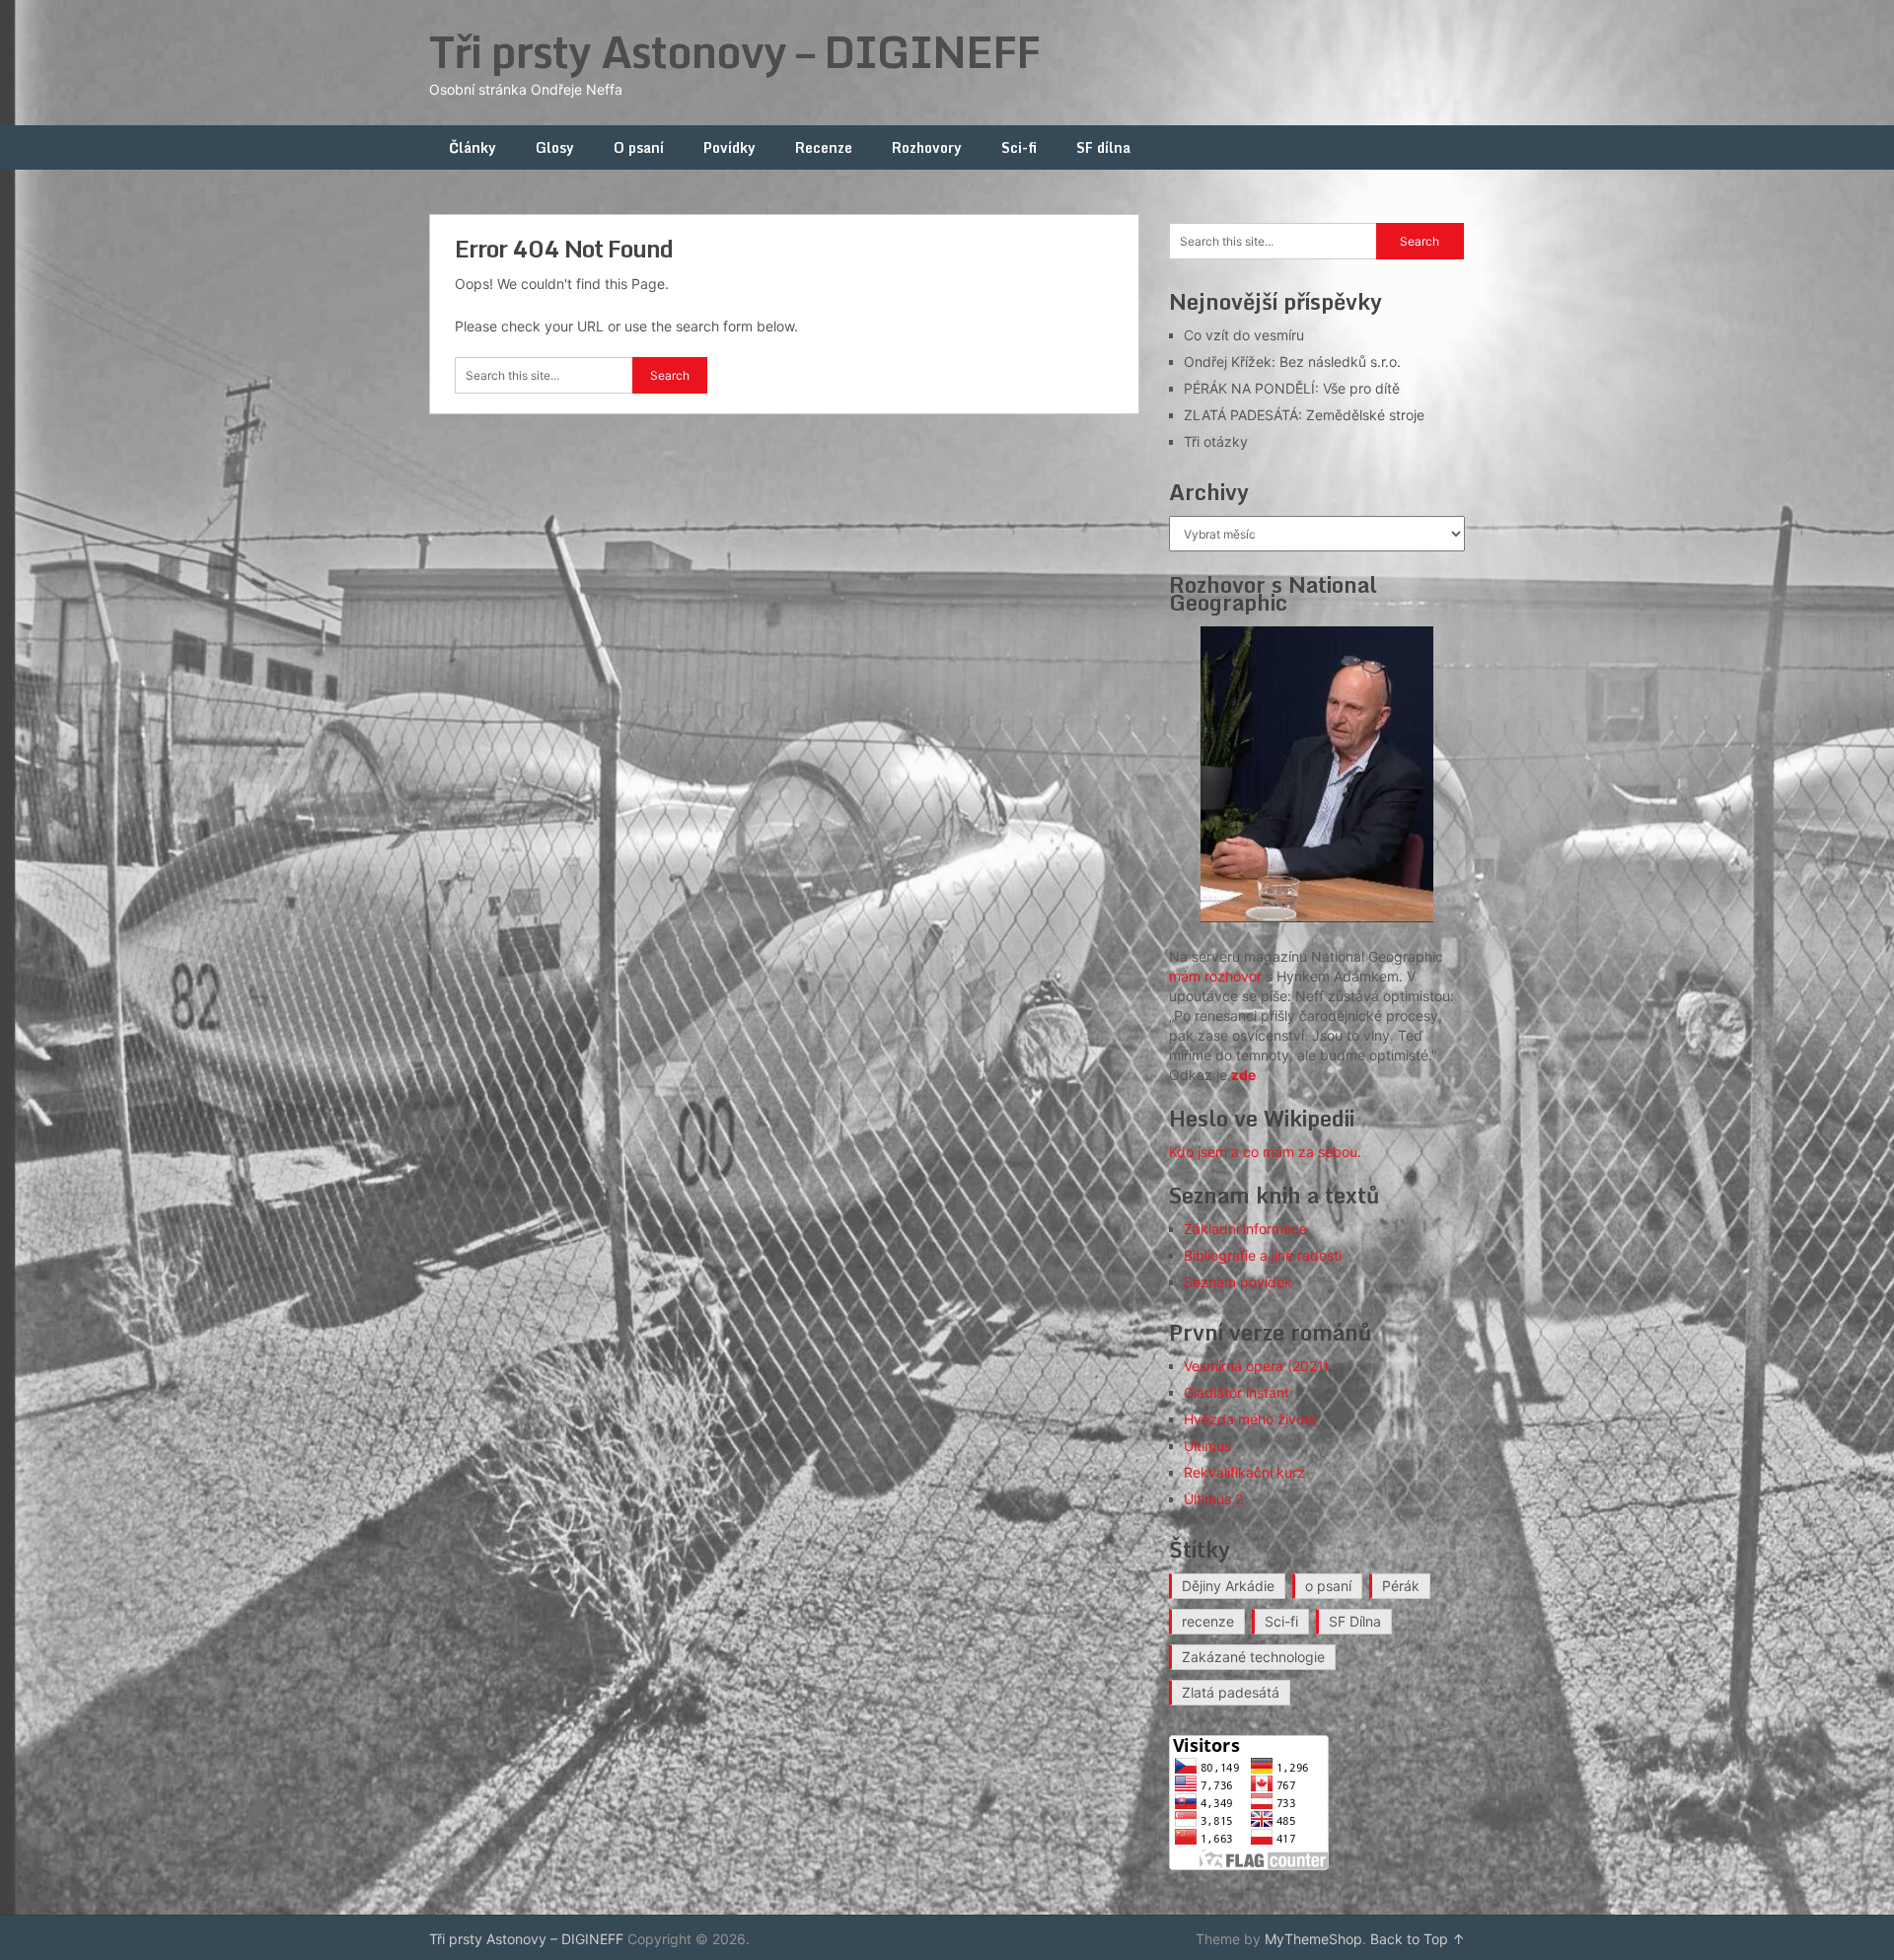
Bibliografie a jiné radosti (1263, 1255)
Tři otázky (1216, 441)
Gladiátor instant (1237, 1392)
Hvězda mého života (1250, 1419)
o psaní (1328, 1586)
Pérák (1401, 1586)
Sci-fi (1019, 147)
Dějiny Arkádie (1228, 1586)
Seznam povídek (1238, 1282)
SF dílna (1103, 147)
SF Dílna (1355, 1621)
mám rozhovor (1215, 976)
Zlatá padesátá (1231, 1692)
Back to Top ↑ (1418, 1939)
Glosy (555, 147)
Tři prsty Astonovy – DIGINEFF (734, 51)
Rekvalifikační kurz (1244, 1472)
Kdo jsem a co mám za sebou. (1265, 1152)
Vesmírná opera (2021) (1256, 1366)
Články (473, 147)
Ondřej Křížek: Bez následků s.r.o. (1292, 362)
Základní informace (1245, 1229)
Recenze (824, 147)
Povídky (729, 147)
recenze (1208, 1621)
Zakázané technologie (1253, 1657)
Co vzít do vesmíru (1244, 335)
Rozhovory (927, 147)
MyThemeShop (1313, 1939)
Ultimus (1207, 1446)
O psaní (639, 147)
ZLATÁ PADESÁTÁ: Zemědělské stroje (1304, 415)
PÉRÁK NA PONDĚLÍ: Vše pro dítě (1292, 388)
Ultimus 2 (1213, 1499)
